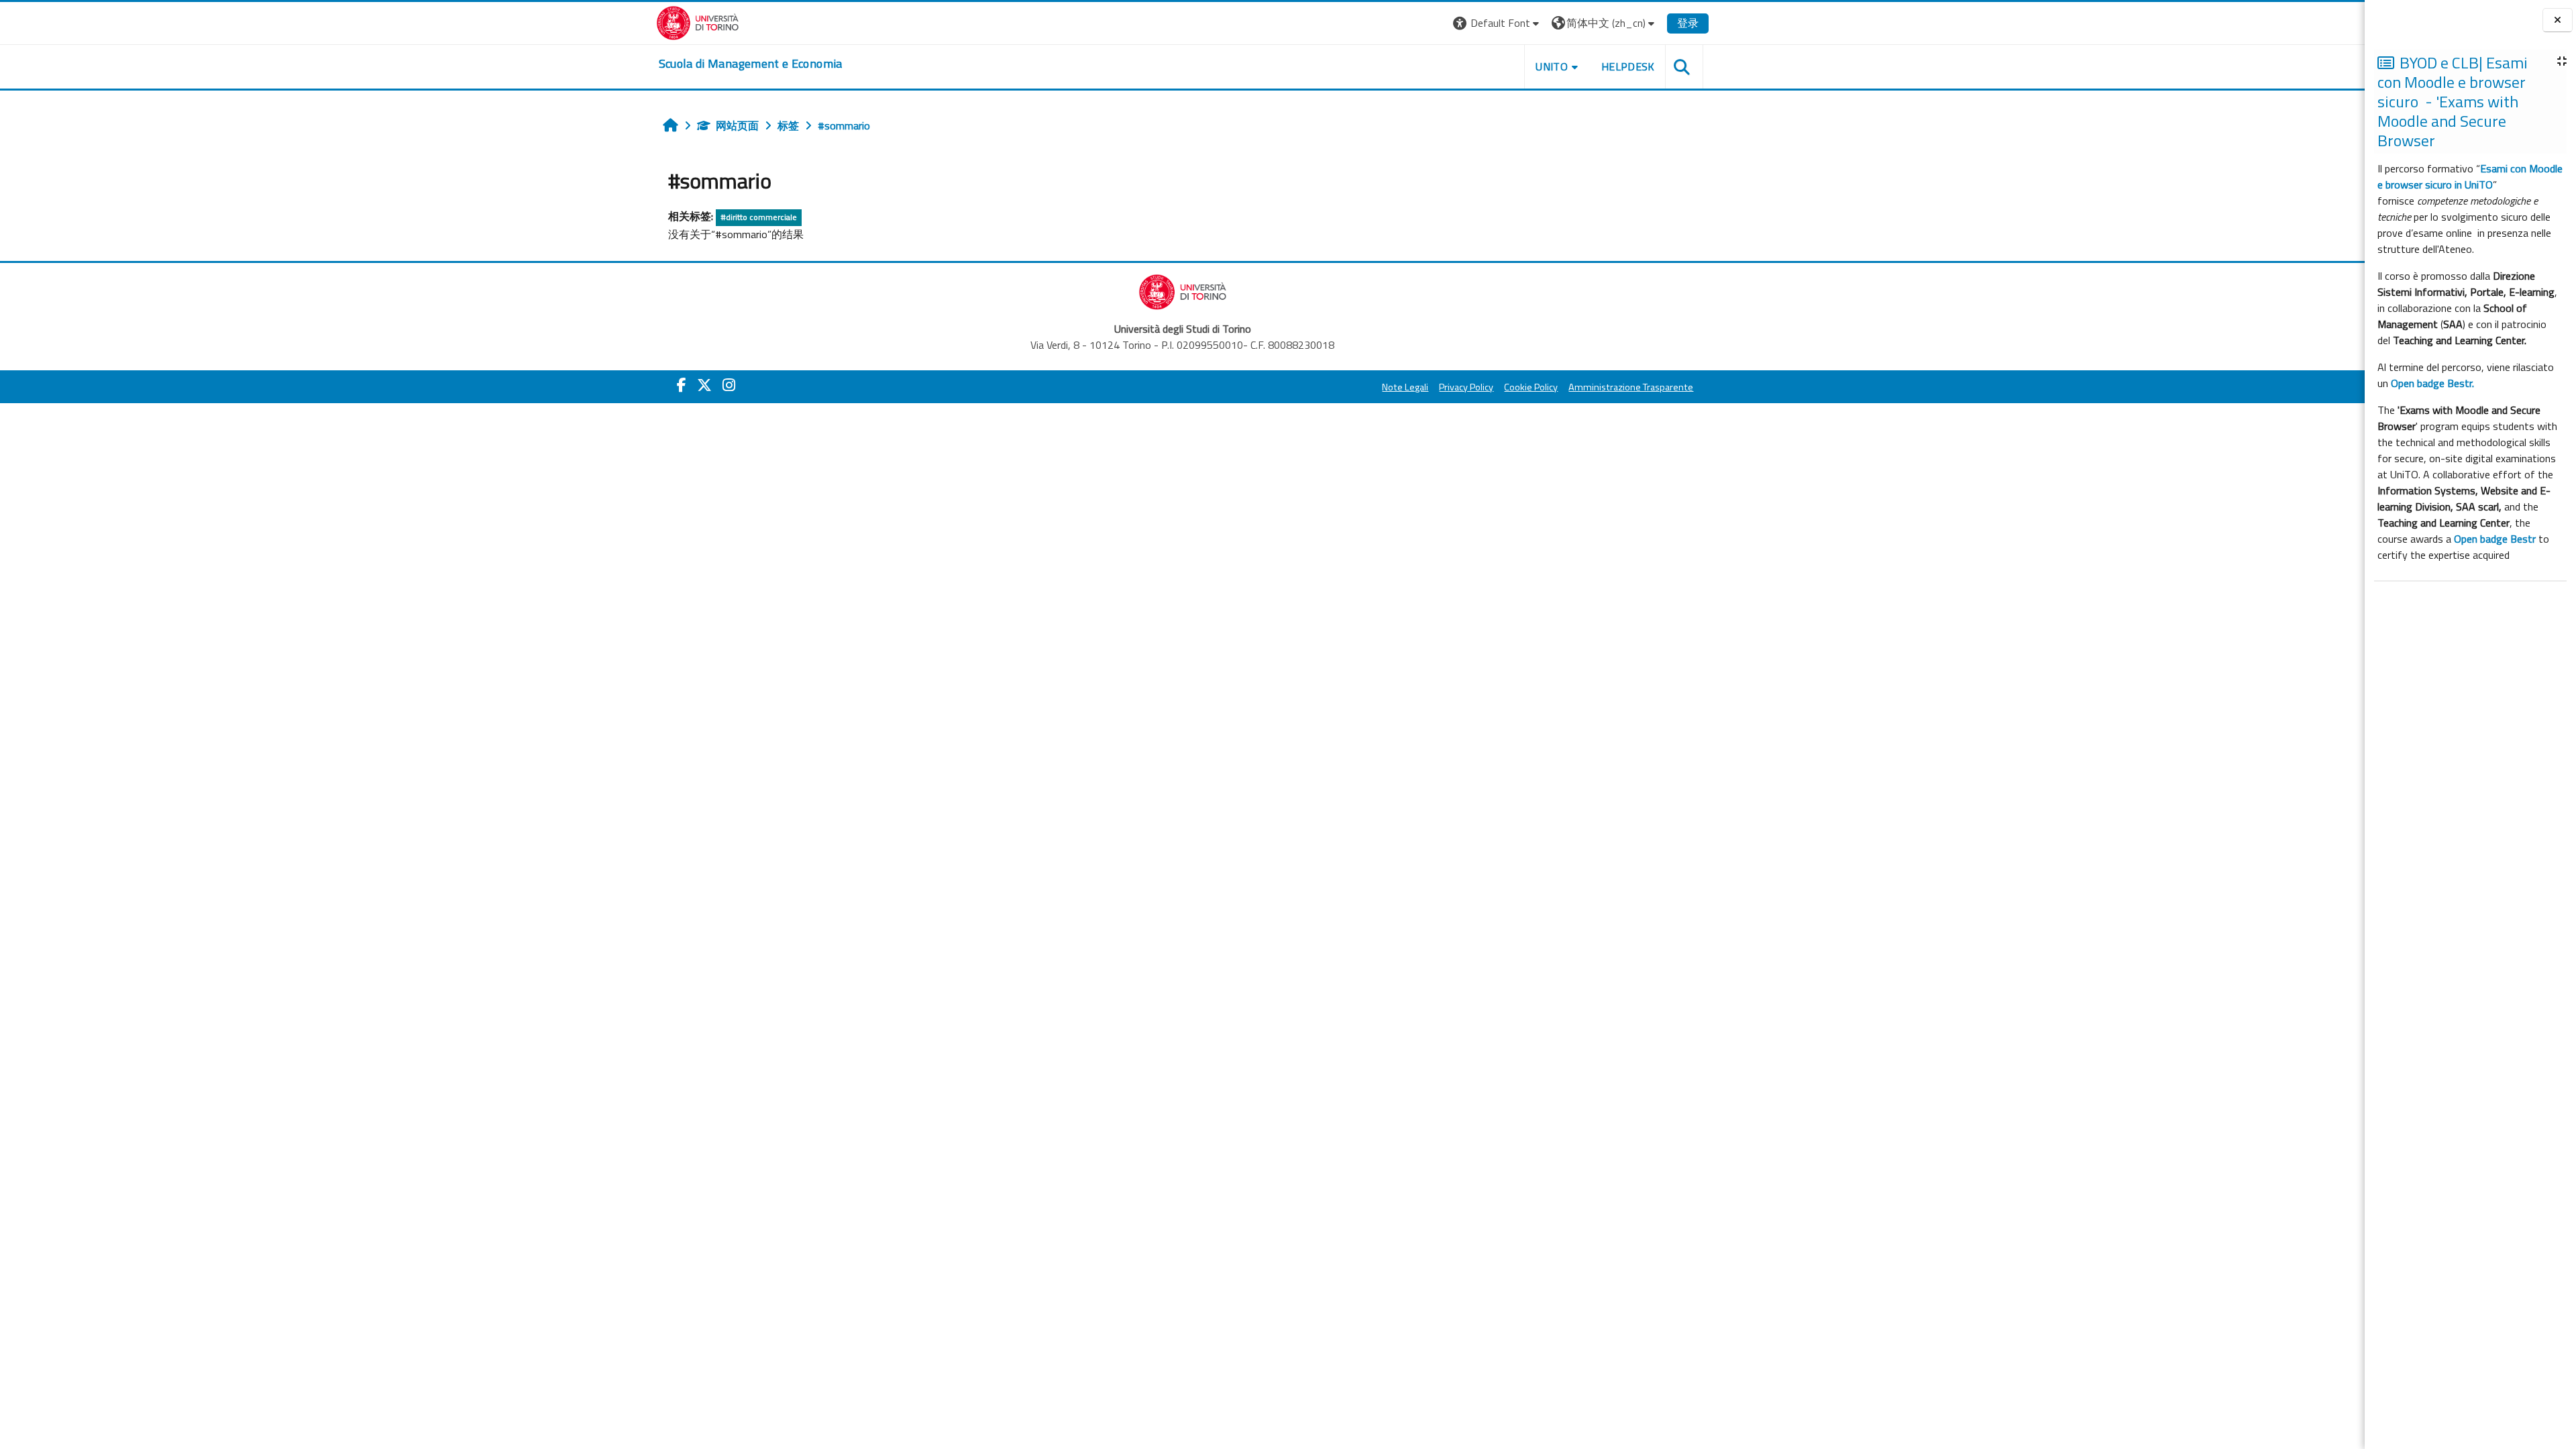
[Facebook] (682, 385)
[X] (704, 385)
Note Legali (1405, 387)
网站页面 (737, 125)
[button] (1498, 23)
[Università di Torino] (698, 21)
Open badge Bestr (2495, 539)
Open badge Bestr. (2432, 383)
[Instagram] (729, 385)
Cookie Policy (1531, 387)
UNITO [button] (1552, 66)
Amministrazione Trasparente (1631, 387)
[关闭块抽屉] (2558, 20)
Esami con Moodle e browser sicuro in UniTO (2470, 176)
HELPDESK (1628, 66)
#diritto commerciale (759, 217)
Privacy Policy (1466, 387)
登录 (1688, 23)
